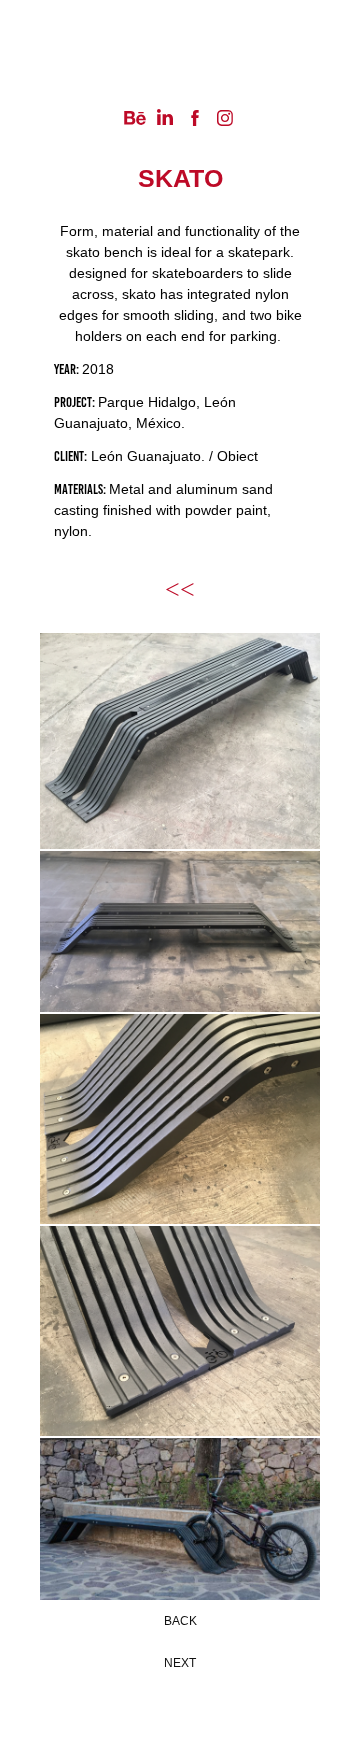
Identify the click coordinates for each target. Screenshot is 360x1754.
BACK (180, 1621)
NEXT (180, 1663)
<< (180, 589)
